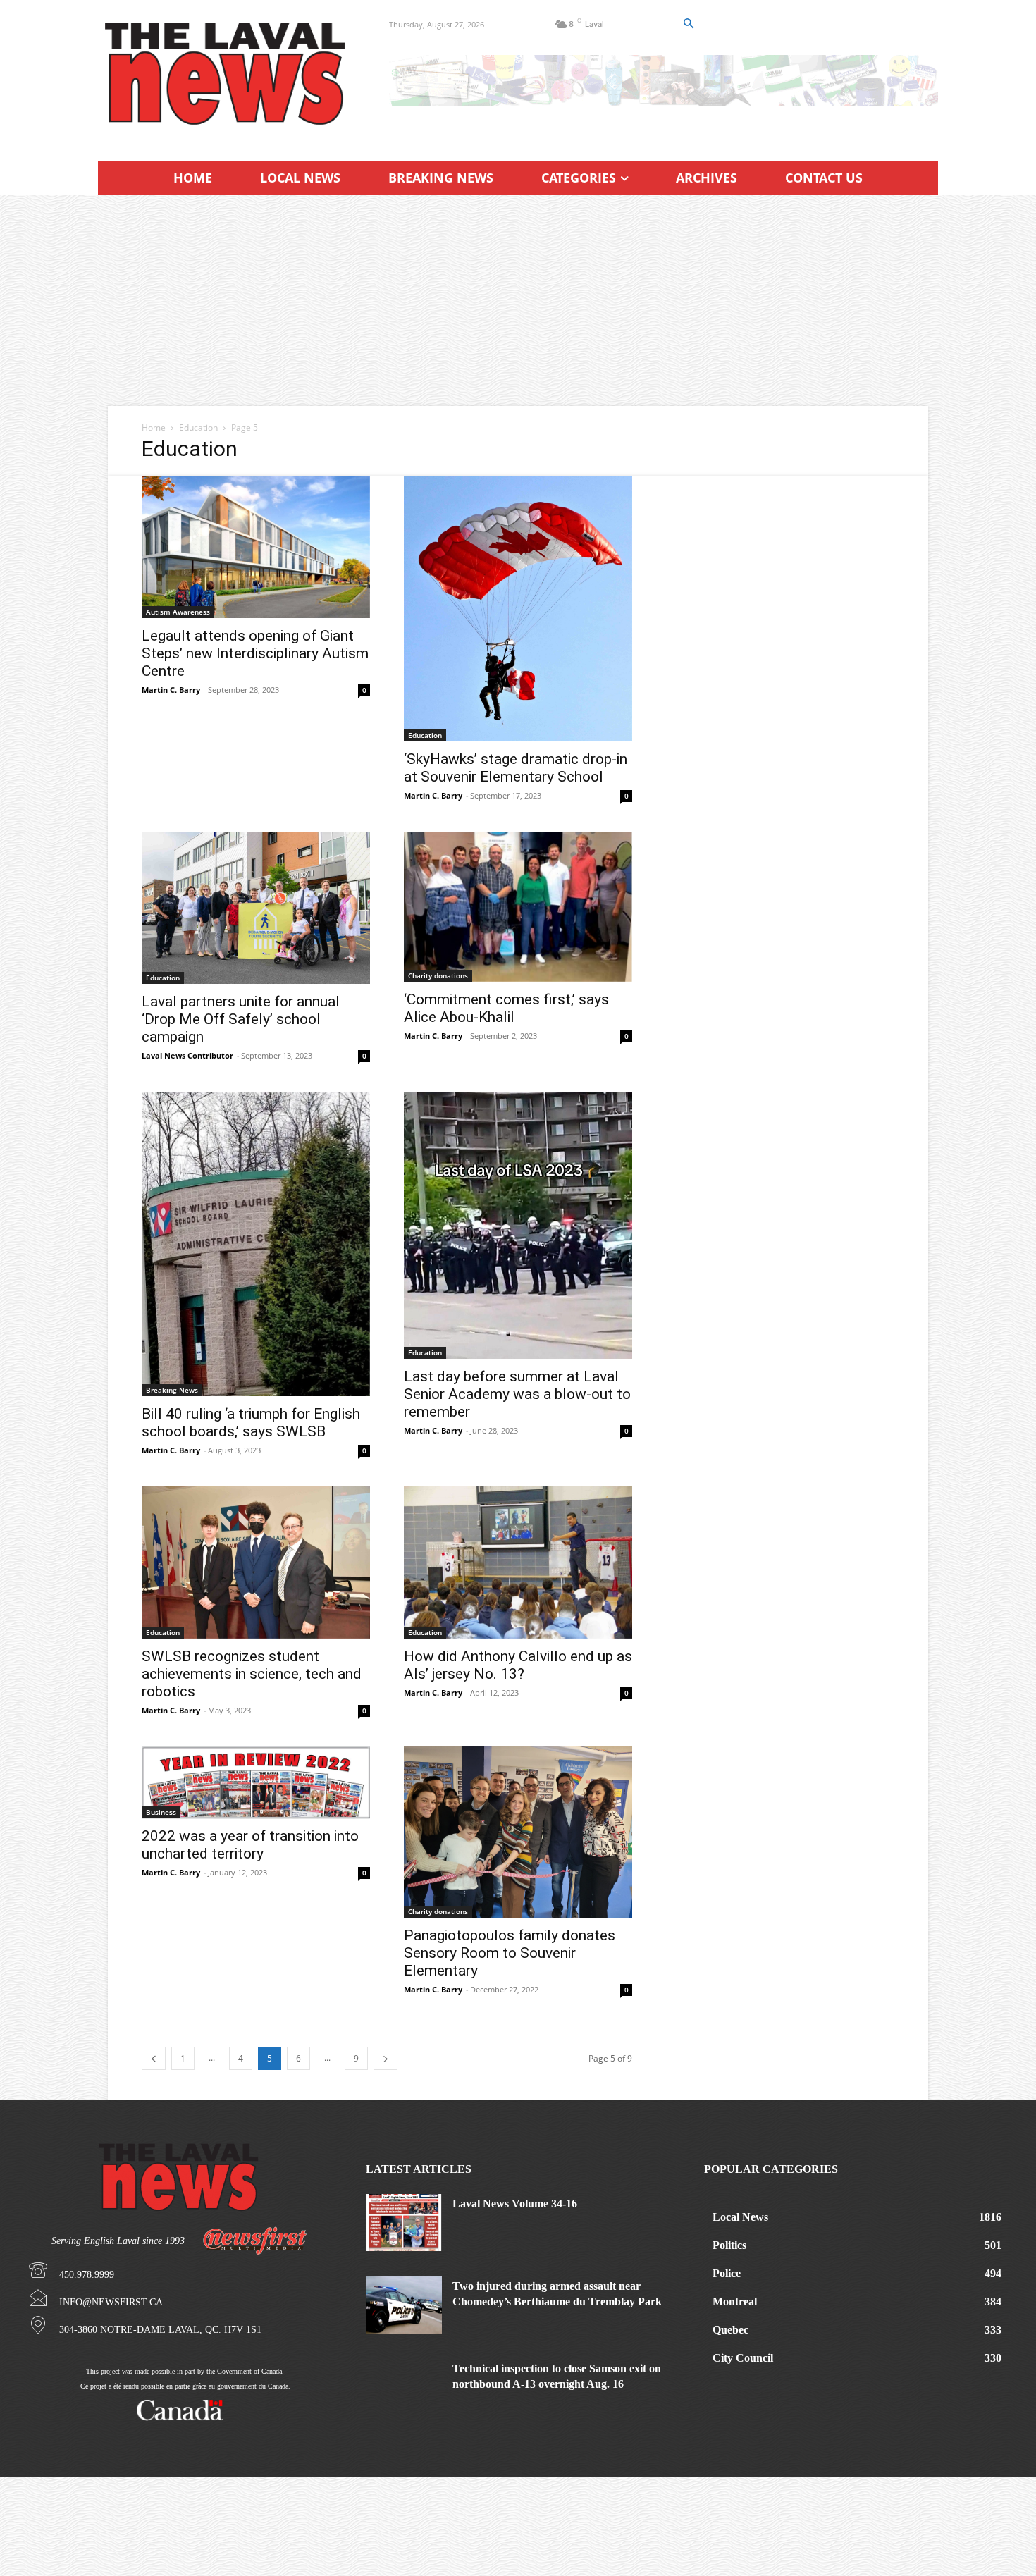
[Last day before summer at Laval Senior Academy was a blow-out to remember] (518, 1225)
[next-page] (386, 2058)
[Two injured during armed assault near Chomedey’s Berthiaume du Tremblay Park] (404, 2305)
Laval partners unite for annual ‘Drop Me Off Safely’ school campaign (241, 1019)
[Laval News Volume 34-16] (404, 2223)
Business (161, 1812)
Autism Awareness (178, 612)
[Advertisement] (518, 300)
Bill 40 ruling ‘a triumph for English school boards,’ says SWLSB (251, 1423)
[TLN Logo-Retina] (227, 74)
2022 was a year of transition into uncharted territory (250, 1845)
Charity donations (438, 975)
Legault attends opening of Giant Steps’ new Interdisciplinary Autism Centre (255, 653)
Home (154, 427)
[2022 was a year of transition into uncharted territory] (256, 1782)
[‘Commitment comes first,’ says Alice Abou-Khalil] (518, 907)
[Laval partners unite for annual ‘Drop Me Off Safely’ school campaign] (256, 908)
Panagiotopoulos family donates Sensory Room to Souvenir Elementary (510, 1953)
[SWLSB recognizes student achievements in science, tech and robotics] (256, 1563)
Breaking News (172, 1390)
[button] (688, 24)
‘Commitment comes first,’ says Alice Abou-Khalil (506, 1008)
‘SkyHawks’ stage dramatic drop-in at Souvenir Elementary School (516, 768)
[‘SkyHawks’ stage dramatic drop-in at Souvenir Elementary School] (518, 609)
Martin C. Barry (171, 690)
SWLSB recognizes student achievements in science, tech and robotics (252, 1674)
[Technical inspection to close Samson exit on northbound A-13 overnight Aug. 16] (404, 2387)
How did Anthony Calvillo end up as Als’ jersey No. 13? (518, 1665)
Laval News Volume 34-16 (515, 2204)
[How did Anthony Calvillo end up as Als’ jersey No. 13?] (518, 1563)
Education (198, 427)
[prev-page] (154, 2058)
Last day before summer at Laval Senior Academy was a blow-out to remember (517, 1394)
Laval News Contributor (187, 1055)
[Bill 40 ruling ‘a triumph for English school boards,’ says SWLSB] (256, 1244)
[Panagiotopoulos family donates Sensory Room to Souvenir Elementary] (518, 1832)
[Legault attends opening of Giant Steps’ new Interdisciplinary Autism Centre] (256, 547)
